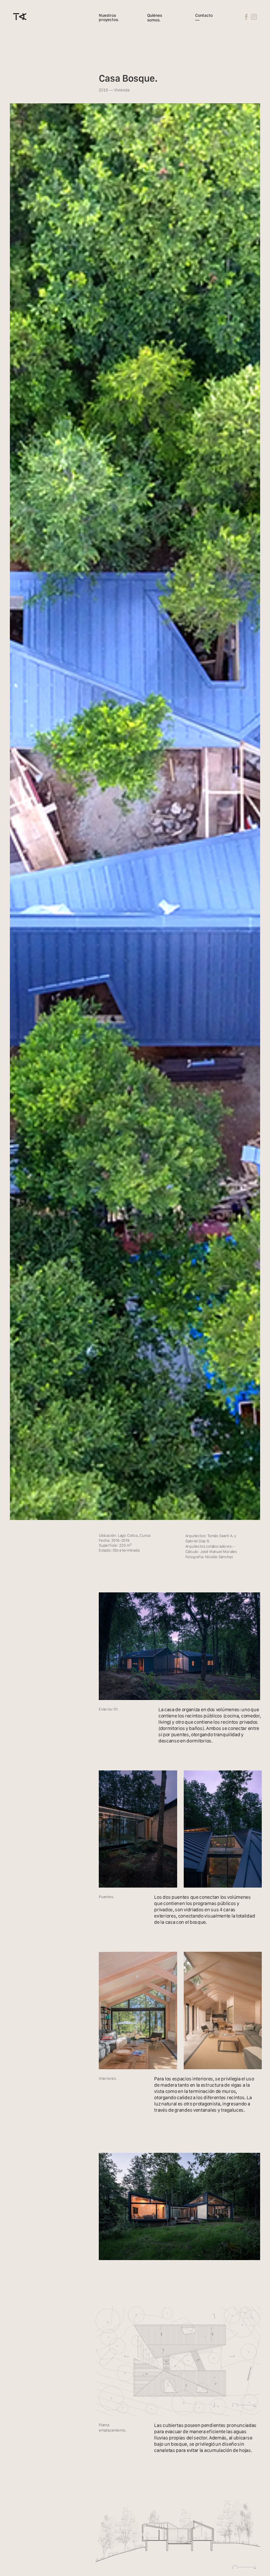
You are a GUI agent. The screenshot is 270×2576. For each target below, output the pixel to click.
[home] (20, 17)
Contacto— (204, 18)
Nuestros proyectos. (109, 18)
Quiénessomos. (155, 18)
